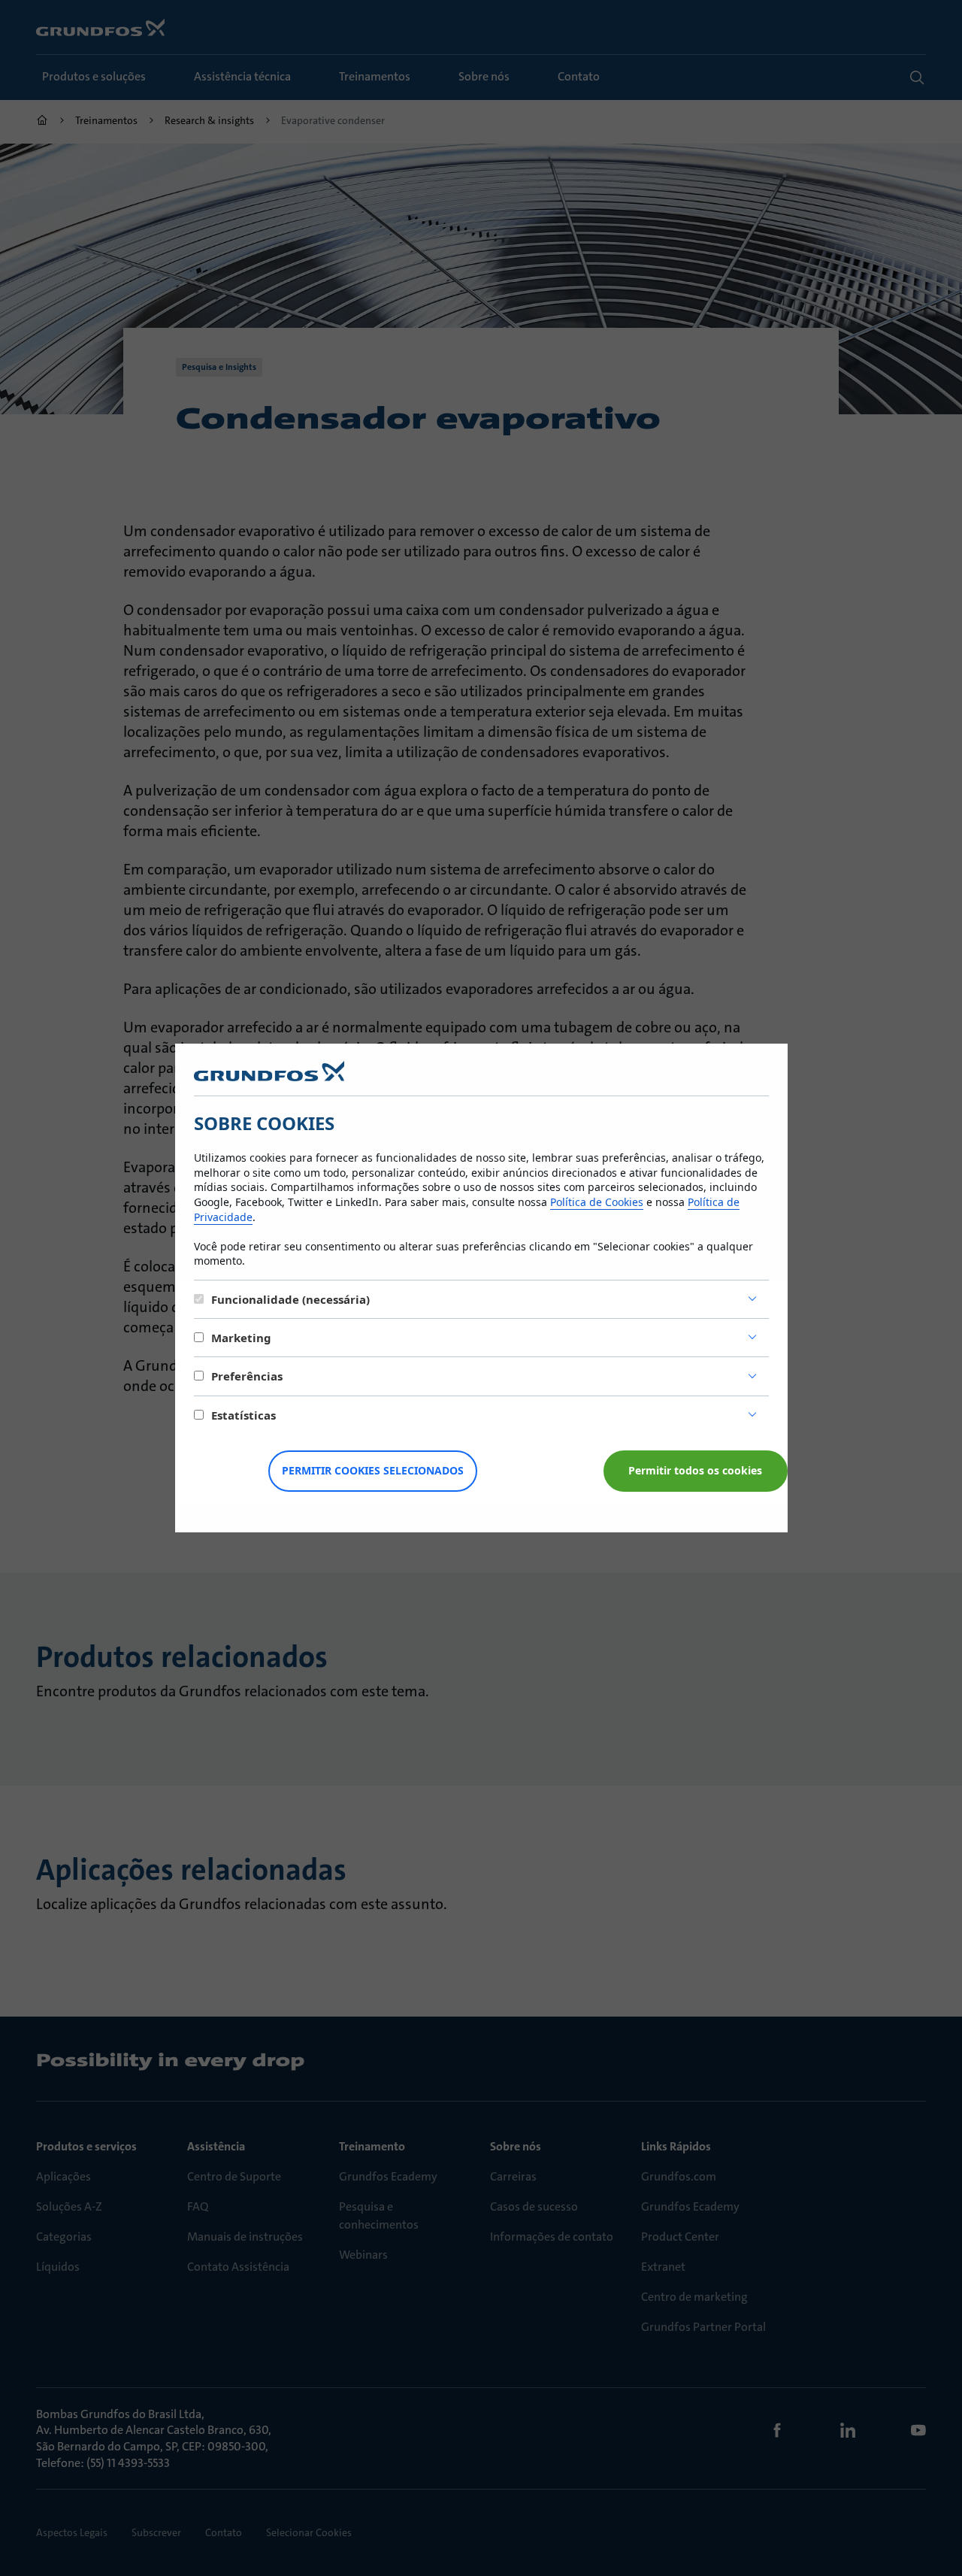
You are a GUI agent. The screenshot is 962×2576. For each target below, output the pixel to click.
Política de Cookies (597, 1202)
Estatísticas (244, 1415)
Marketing (241, 1338)
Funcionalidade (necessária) (290, 1299)
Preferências (247, 1376)
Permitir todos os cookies (695, 1470)
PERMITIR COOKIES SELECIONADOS (373, 1470)
